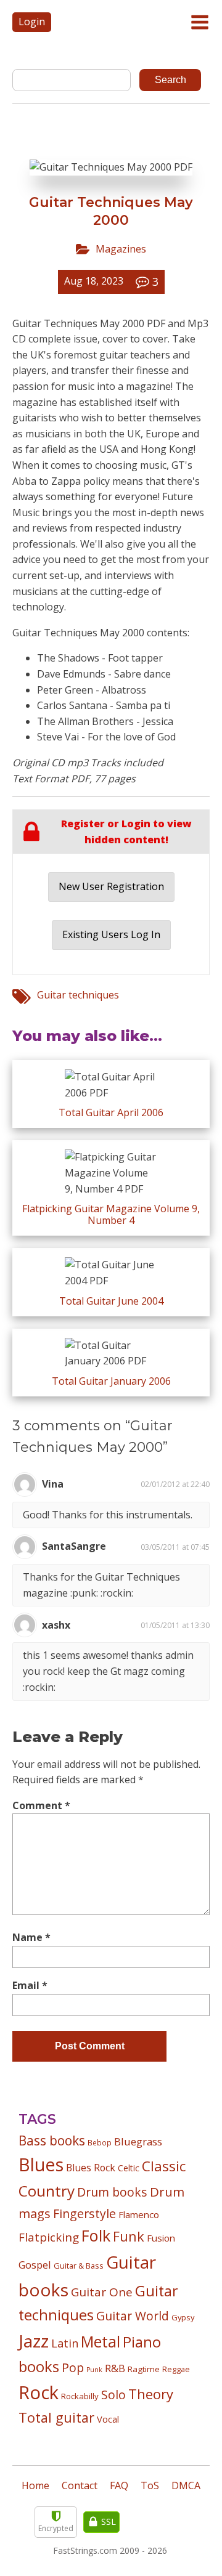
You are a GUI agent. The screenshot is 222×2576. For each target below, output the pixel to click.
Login (32, 22)
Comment (41, 1805)
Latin (65, 2343)
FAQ (119, 2485)
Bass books (52, 2141)
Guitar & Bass (79, 2266)
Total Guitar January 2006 (111, 1381)
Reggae (176, 2369)
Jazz (34, 2341)
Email (30, 1985)
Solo (113, 2395)
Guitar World (133, 2316)
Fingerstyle (84, 2213)
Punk (94, 2370)
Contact (80, 2485)
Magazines (121, 249)
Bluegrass (138, 2141)
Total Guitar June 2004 (111, 1301)
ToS (150, 2485)
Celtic (129, 2168)
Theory (151, 2394)
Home (35, 2485)
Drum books (112, 2192)
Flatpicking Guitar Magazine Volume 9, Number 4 (111, 1214)
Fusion (161, 2238)
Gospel (35, 2265)
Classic (164, 2166)
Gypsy (183, 2317)
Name (31, 1937)
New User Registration (111, 886)
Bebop (100, 2142)
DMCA (186, 2485)
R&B (115, 2368)
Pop (73, 2367)
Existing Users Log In (111, 934)
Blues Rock (91, 2168)
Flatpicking (49, 2237)
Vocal (108, 2419)
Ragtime (144, 2369)
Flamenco (139, 2214)
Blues (41, 2165)
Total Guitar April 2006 (111, 1112)
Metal (101, 2342)
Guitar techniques (78, 995)
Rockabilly (80, 2396)
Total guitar (56, 2417)
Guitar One (102, 2292)
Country (47, 2191)
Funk (129, 2236)
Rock (39, 2392)
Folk (96, 2235)
